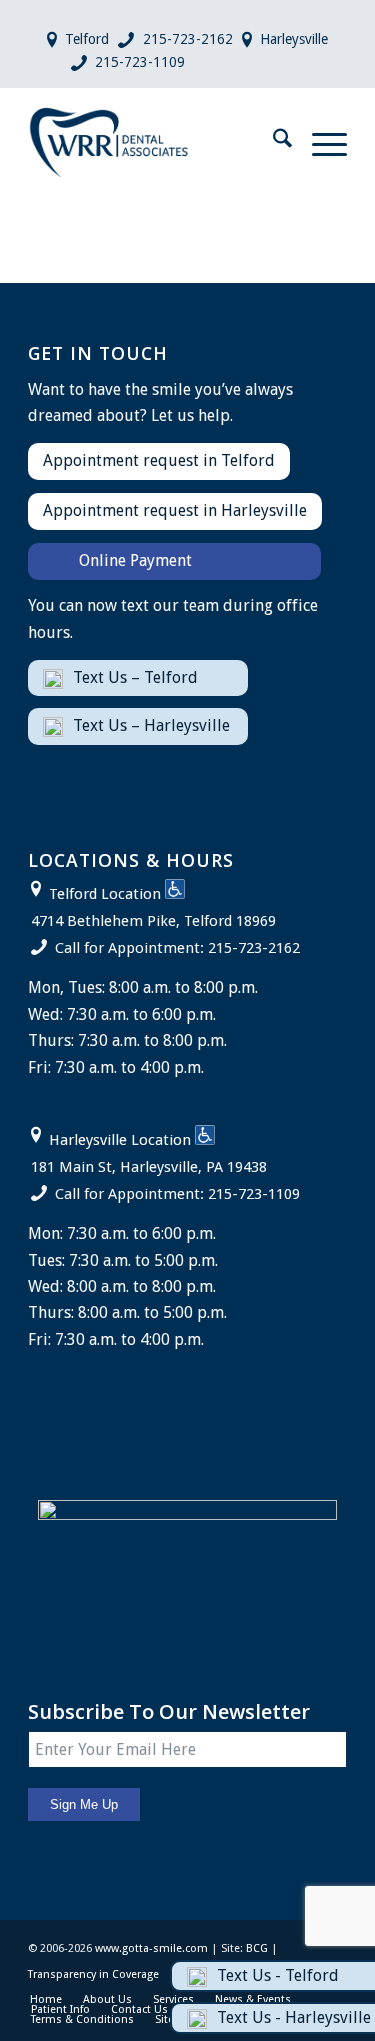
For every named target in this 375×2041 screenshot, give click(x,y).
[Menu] (319, 142)
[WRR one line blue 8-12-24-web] (155, 142)
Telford (87, 39)
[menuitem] (272, 142)
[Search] (272, 142)
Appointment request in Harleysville (175, 510)
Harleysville (294, 39)
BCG (257, 1948)
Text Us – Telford (135, 677)
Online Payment (135, 560)
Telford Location (105, 894)
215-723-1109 (140, 62)
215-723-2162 (188, 39)
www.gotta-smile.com (151, 1948)
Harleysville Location (120, 1140)
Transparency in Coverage (93, 1974)
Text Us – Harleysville (151, 725)
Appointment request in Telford (159, 460)
